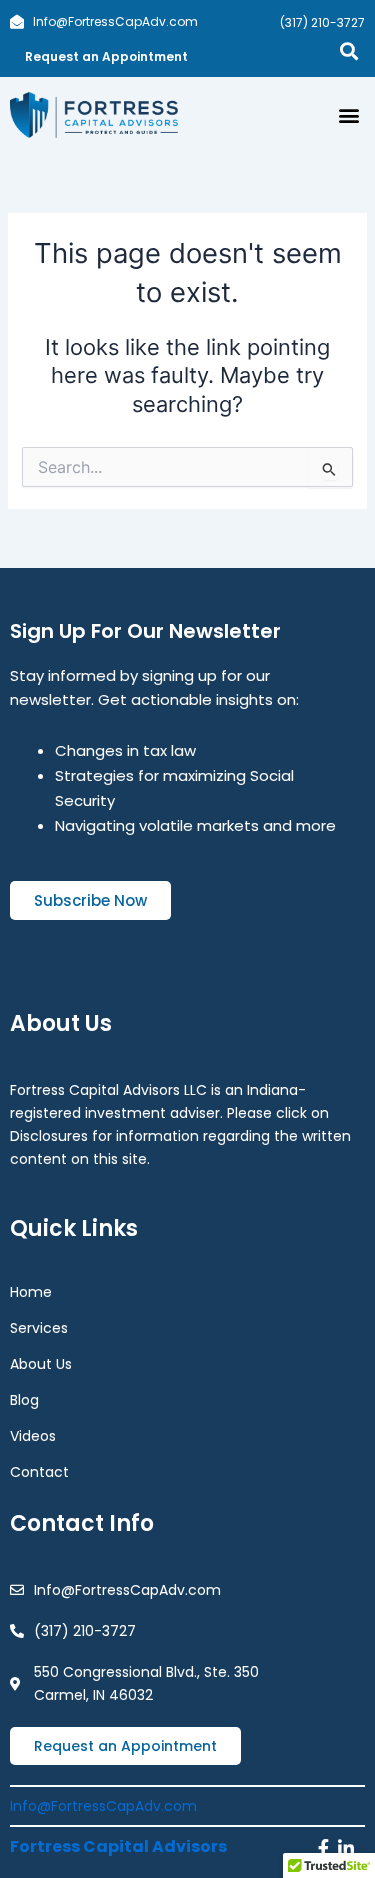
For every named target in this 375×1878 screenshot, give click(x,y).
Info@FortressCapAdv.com (103, 1806)
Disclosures (49, 1136)
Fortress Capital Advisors (118, 1846)
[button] (348, 115)
